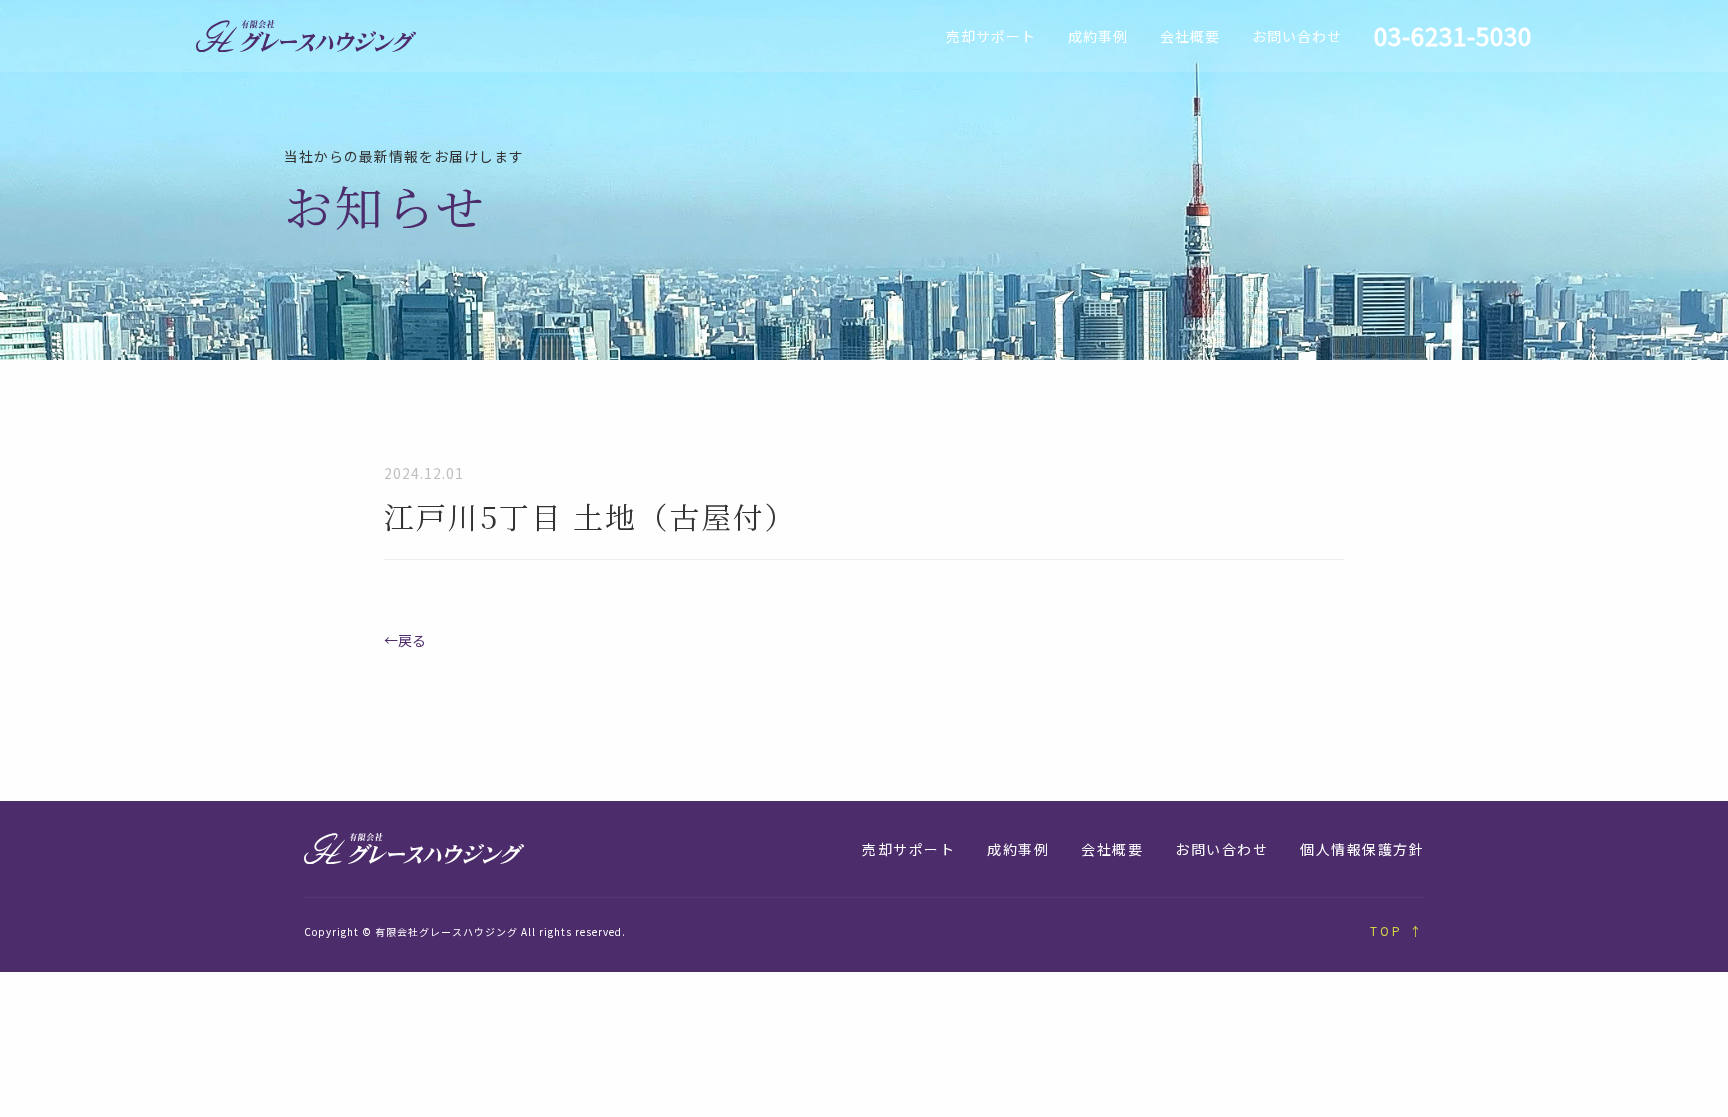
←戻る (405, 640)
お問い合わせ (1297, 36)
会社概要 (1190, 36)
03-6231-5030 (1453, 35)
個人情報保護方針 (1362, 849)
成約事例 (1098, 36)
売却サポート (991, 36)
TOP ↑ (1397, 930)
